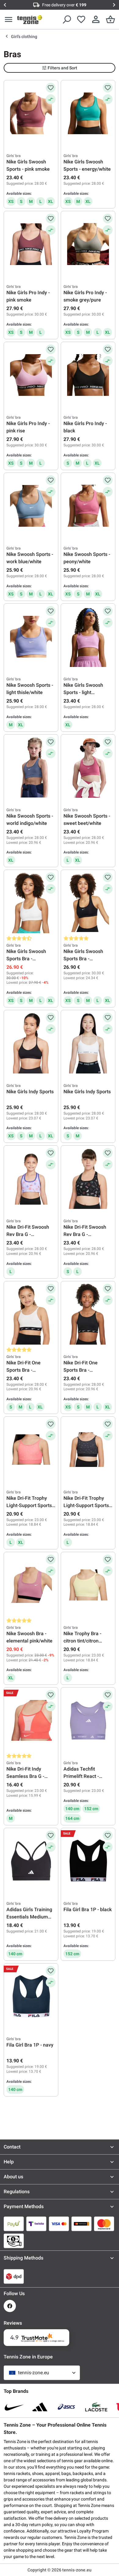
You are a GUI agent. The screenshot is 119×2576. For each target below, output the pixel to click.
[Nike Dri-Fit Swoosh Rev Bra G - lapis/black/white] (31, 1178)
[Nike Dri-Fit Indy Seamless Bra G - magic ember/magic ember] (31, 1720)
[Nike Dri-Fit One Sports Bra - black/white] (88, 1314)
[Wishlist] (81, 19)
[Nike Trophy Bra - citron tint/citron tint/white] (88, 1585)
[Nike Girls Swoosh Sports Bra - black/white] (88, 903)
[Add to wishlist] (51, 88)
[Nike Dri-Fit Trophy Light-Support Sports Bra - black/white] (88, 1450)
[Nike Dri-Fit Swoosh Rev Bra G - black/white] (88, 1178)
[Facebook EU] (10, 2306)
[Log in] (96, 19)
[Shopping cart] (110, 19)
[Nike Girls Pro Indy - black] (88, 375)
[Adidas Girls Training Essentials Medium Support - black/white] (31, 1861)
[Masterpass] (81, 2224)
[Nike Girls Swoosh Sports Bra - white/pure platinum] (31, 903)
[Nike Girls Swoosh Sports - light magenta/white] (88, 637)
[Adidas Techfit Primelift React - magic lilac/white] (88, 1720)
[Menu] (9, 19)
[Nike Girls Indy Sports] (31, 1043)
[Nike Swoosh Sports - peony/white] (88, 506)
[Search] (67, 19)
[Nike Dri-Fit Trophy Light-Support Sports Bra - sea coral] (31, 1450)
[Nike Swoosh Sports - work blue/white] (31, 506)
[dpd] (14, 2276)
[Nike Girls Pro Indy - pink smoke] (31, 244)
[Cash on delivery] (14, 2241)
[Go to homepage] (30, 19)
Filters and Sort (62, 68)
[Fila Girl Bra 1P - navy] (31, 1996)
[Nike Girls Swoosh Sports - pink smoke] (31, 113)
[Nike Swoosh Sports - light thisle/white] (31, 637)
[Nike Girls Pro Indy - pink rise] (31, 375)
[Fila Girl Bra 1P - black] (88, 1861)
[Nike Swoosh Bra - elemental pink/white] (31, 1585)
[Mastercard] (104, 2224)
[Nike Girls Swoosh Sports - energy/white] (88, 113)
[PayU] (14, 2224)
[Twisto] (36, 2224)
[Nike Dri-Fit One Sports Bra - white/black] (31, 1314)
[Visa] (59, 2224)
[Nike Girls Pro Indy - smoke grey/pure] (88, 244)
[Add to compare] (51, 99)
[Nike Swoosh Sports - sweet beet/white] (88, 767)
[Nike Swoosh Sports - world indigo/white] (31, 767)
